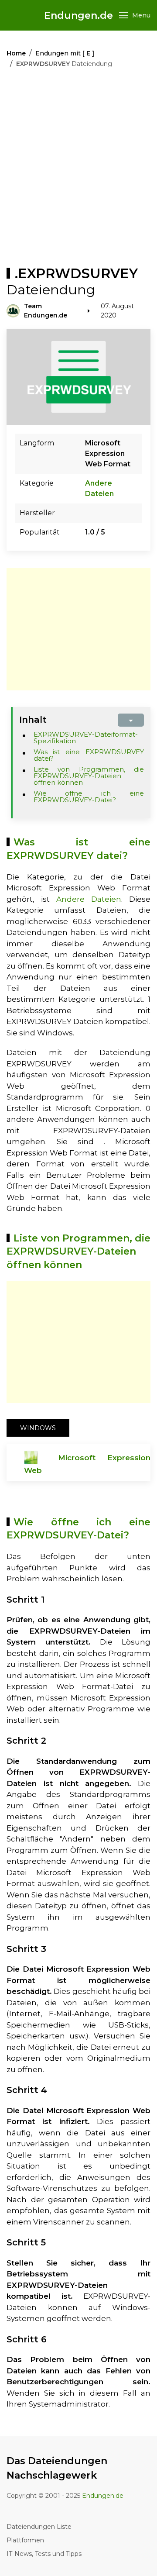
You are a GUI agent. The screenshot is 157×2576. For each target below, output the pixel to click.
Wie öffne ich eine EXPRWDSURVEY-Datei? (89, 797)
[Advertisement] (78, 169)
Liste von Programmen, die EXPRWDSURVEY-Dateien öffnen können (89, 776)
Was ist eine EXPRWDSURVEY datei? (89, 755)
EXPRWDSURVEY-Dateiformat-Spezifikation (86, 738)
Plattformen (25, 2540)
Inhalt (33, 720)
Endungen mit (65, 53)
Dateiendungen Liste (39, 2527)
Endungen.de (78, 16)
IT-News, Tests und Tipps (44, 2554)
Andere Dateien (89, 899)
